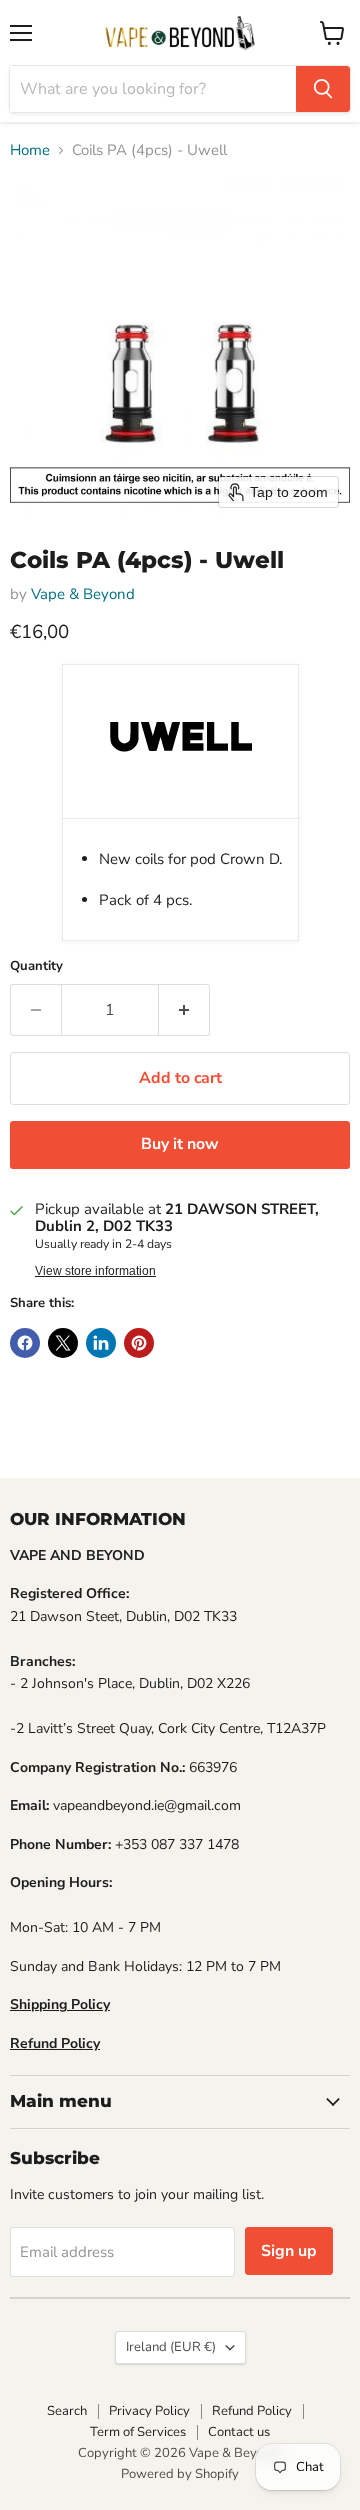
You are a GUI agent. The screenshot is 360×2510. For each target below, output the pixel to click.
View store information (95, 1271)
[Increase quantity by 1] (184, 1010)
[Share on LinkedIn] (101, 1343)
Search (67, 2411)
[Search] (323, 89)
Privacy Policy (149, 2411)
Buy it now (180, 1144)
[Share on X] (63, 1343)
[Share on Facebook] (25, 1343)
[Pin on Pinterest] (139, 1343)
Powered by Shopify (180, 2474)
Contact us (239, 2432)
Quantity (36, 966)
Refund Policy (252, 2411)
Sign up (289, 2251)
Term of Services (138, 2432)
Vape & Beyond (83, 594)
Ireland (171, 2347)
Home (30, 150)
